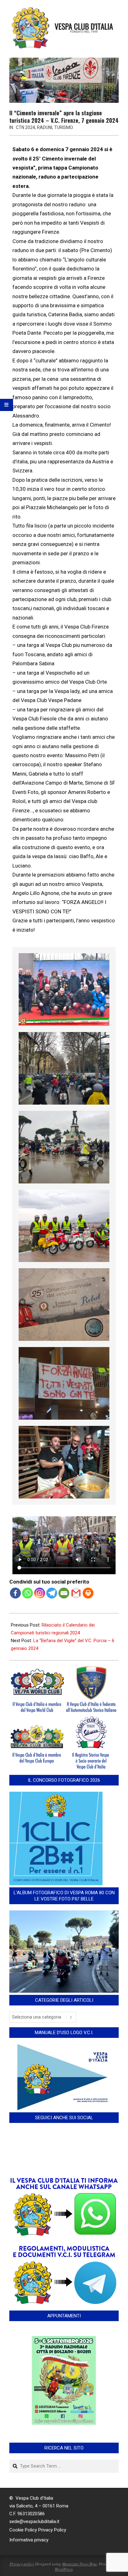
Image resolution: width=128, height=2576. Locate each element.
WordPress (64, 2569)
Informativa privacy (29, 2540)
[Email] (64, 1593)
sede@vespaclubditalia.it (34, 2521)
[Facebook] (15, 1593)
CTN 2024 (25, 127)
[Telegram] (52, 1593)
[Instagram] (40, 1593)
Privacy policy (22, 2564)
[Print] (88, 1593)
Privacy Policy (52, 2530)
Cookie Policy (23, 2530)
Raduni (45, 127)
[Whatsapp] (27, 1593)
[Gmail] (76, 1593)
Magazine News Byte (80, 2564)
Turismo (64, 127)
